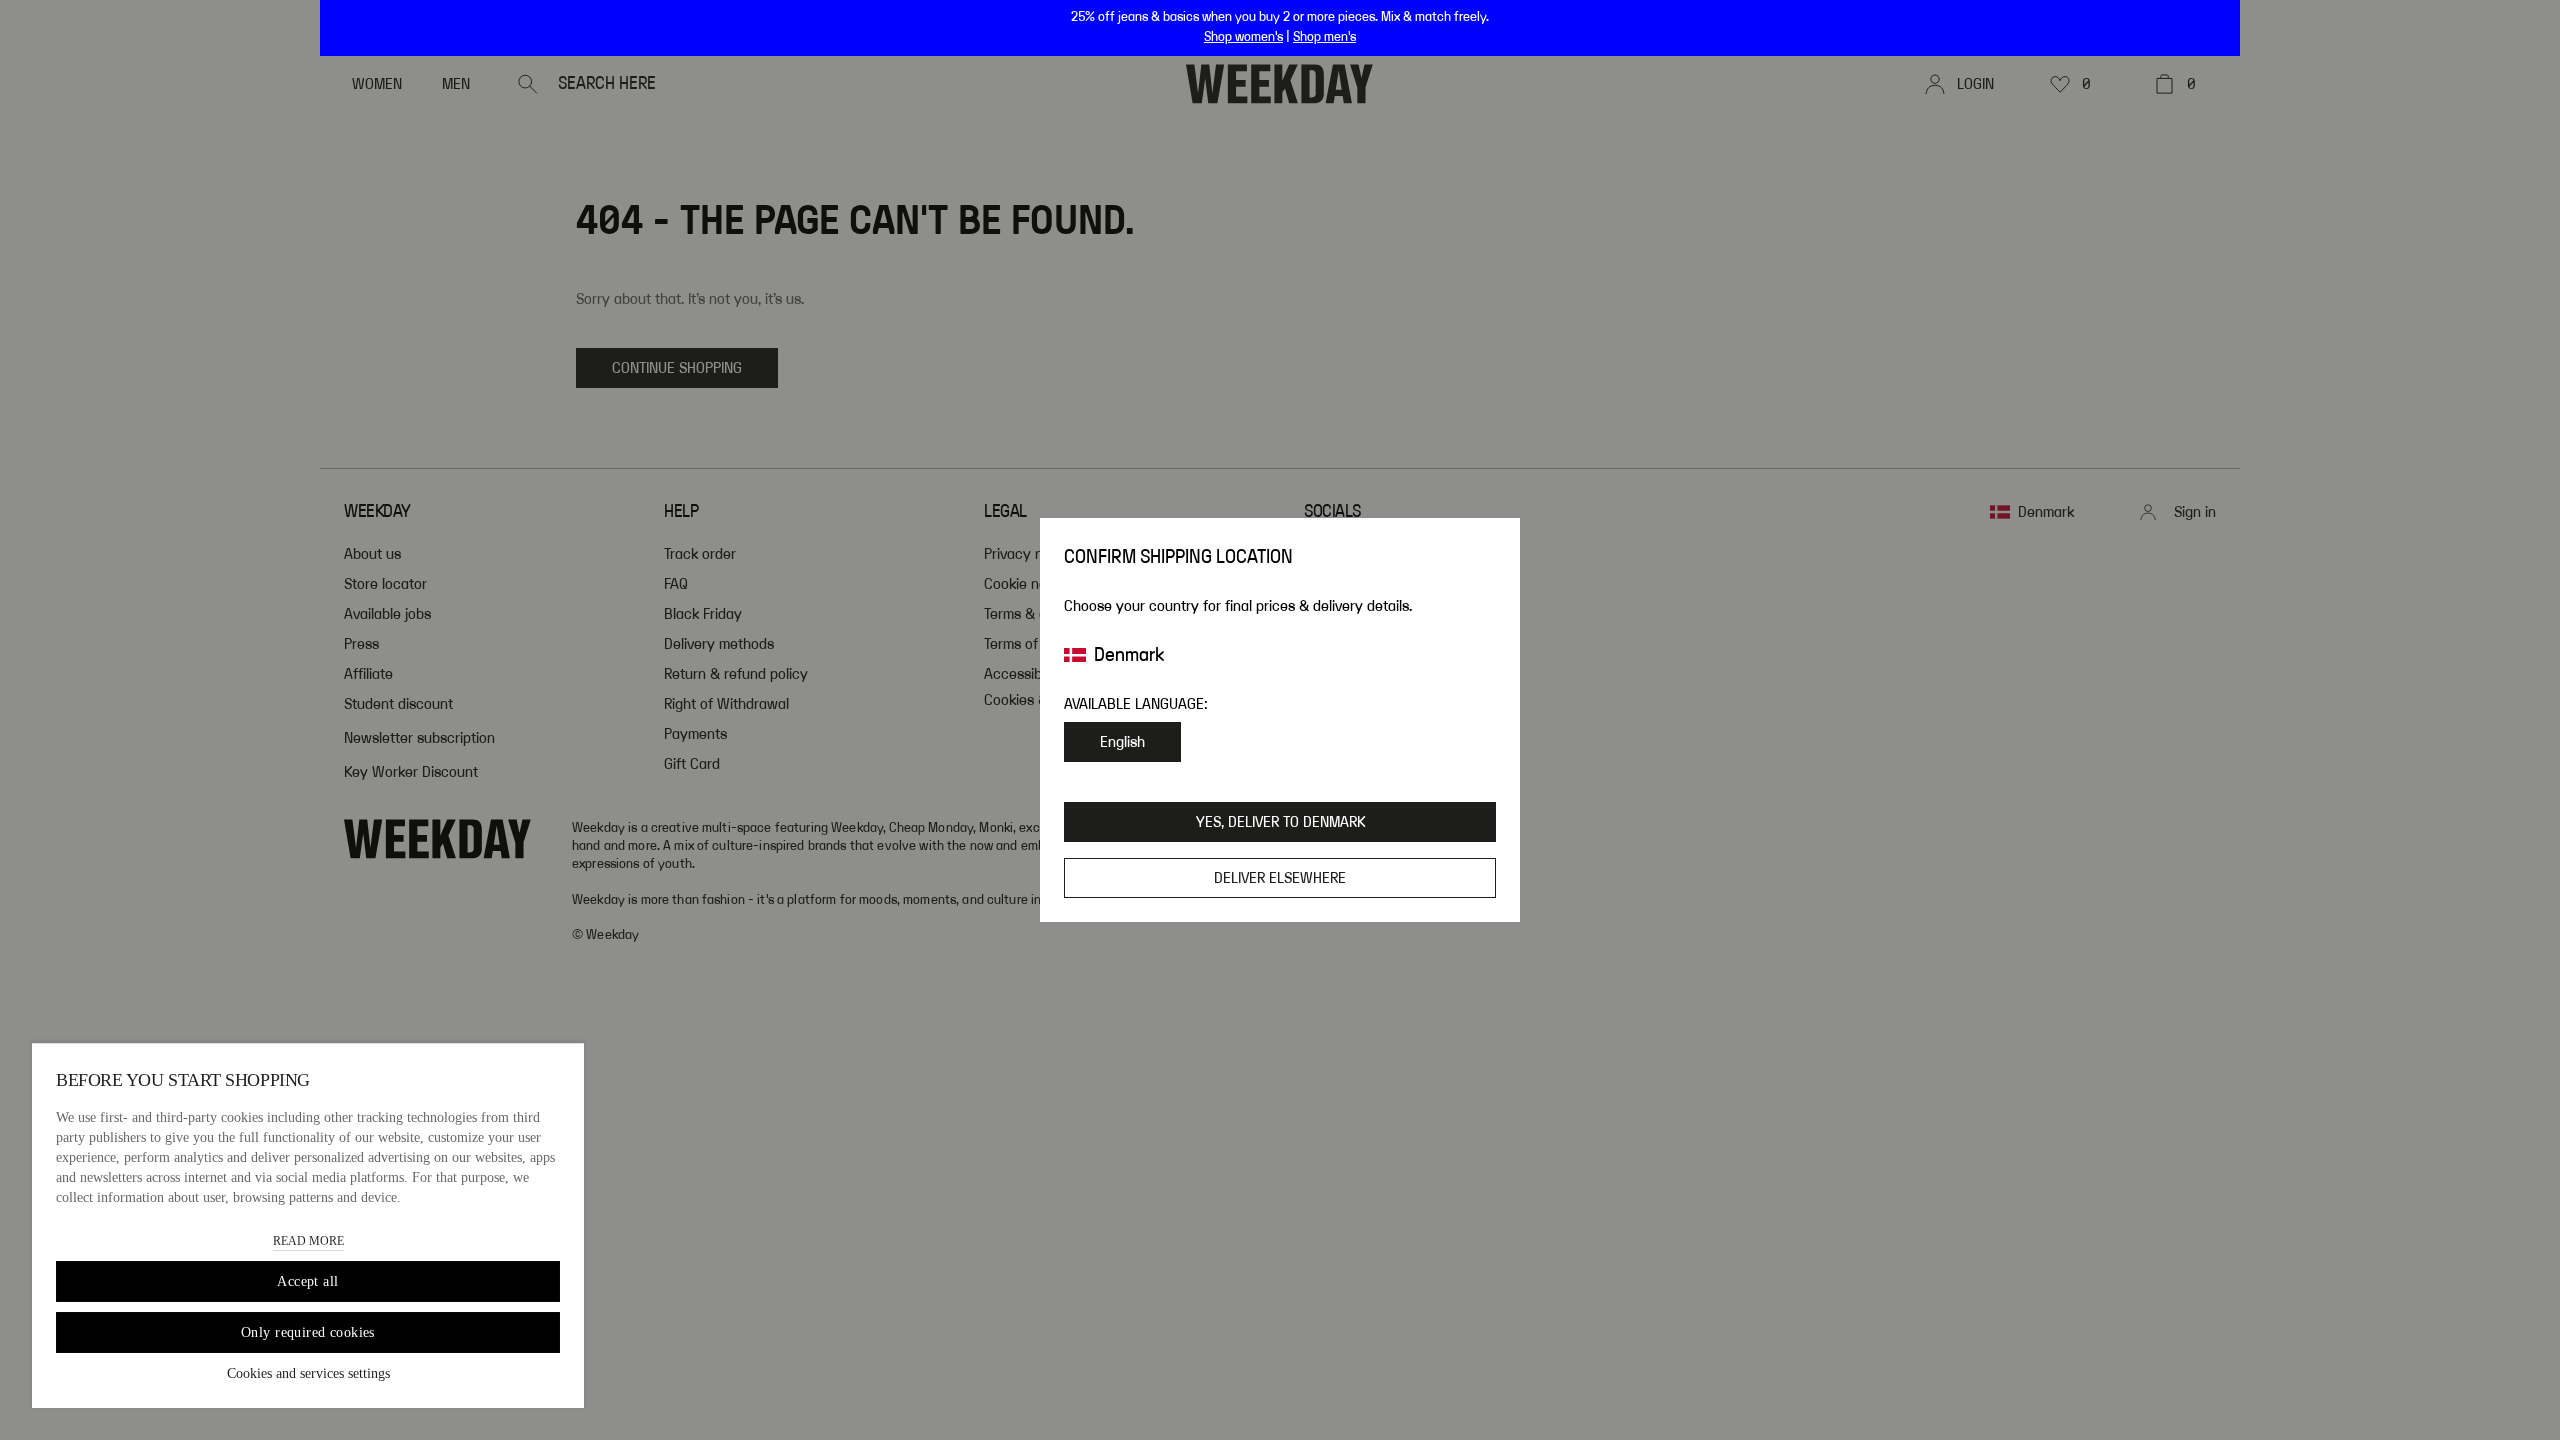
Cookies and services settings (308, 1373)
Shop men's (1324, 37)
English (1122, 742)
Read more (308, 1241)
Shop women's (1243, 37)
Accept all (307, 1281)
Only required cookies (308, 1332)
